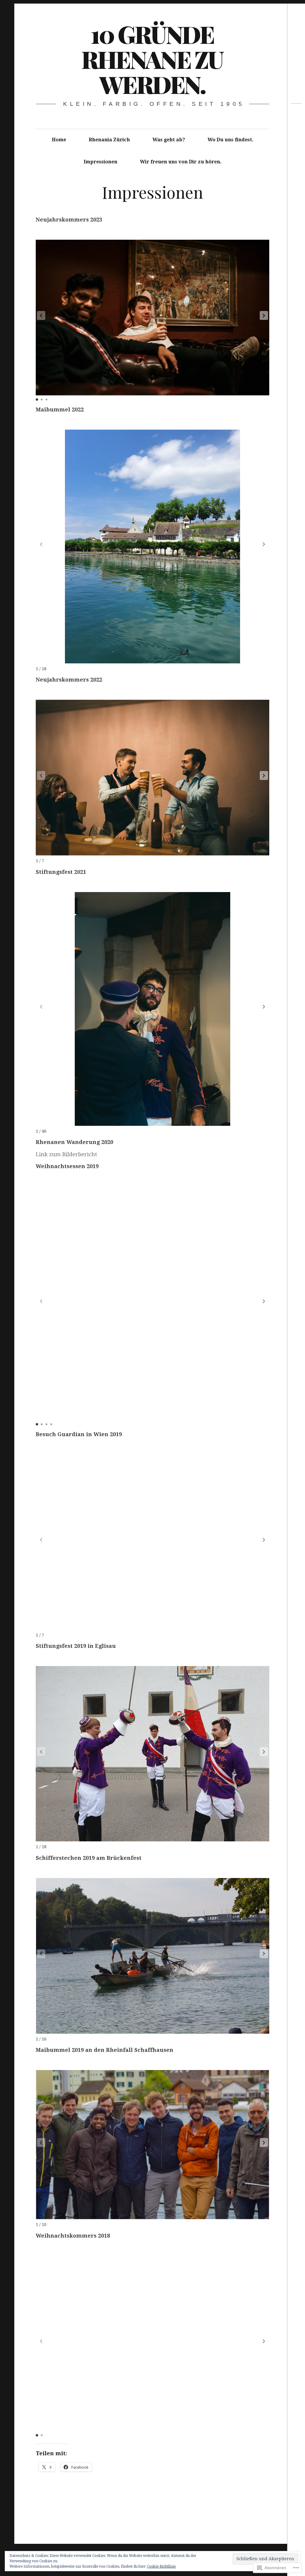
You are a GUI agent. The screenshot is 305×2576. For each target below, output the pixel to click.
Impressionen (101, 162)
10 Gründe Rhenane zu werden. (152, 59)
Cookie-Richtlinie (161, 2566)
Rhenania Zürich (109, 140)
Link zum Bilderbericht (66, 1154)
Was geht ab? (169, 140)
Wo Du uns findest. (231, 140)
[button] (264, 315)
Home (59, 140)
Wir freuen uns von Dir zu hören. (181, 162)
